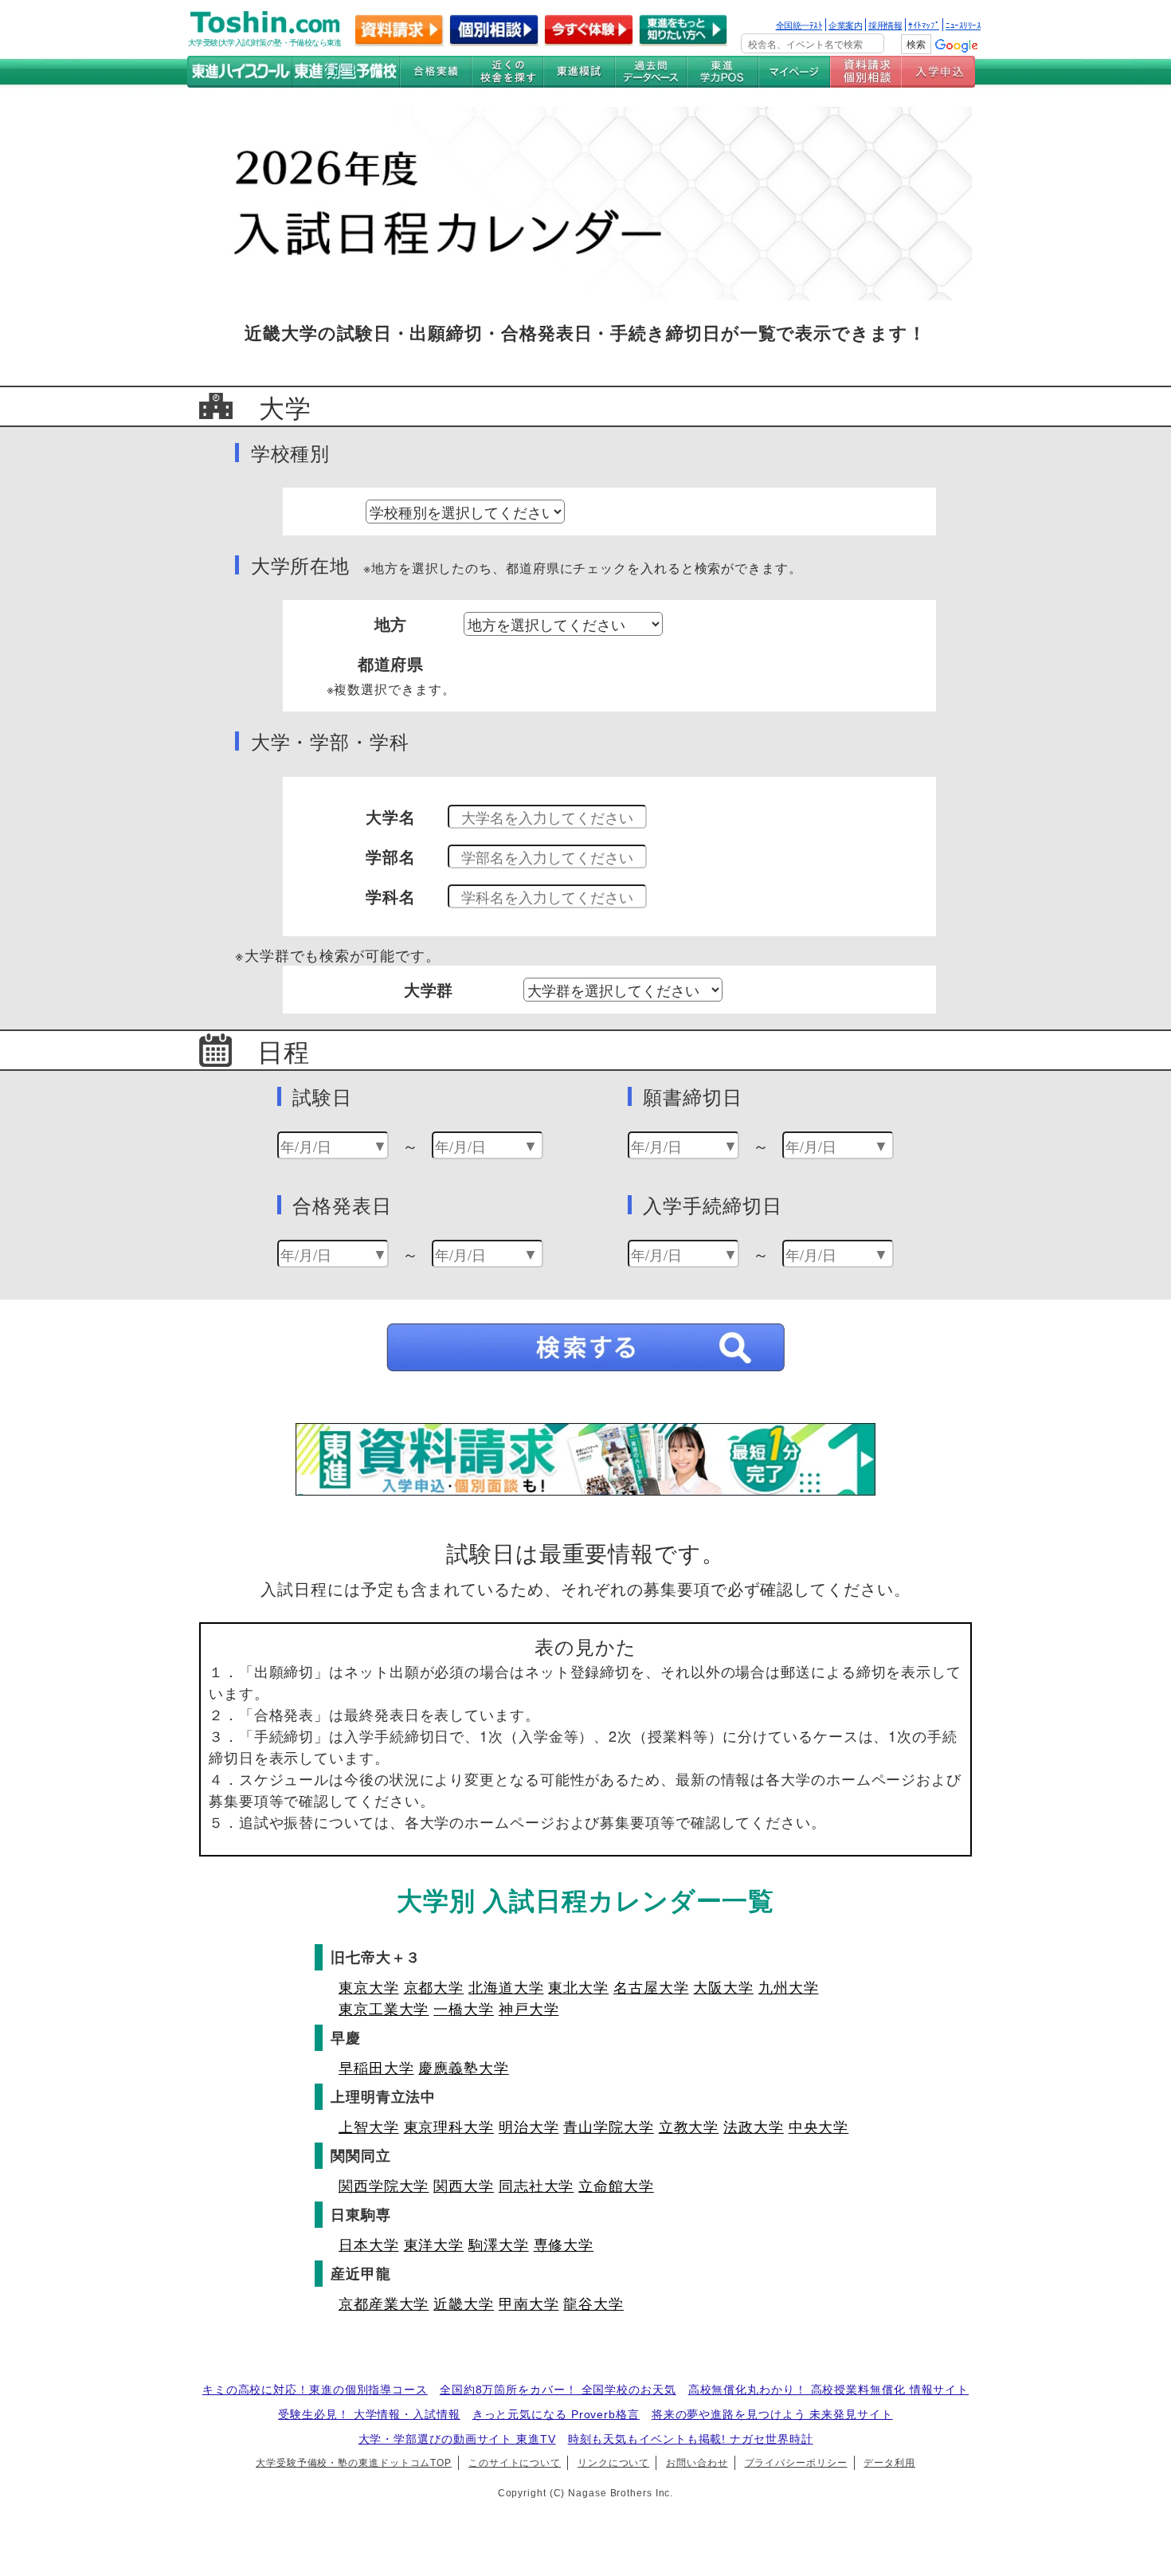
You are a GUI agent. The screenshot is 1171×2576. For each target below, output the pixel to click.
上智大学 (369, 2126)
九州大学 (789, 1986)
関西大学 (464, 2185)
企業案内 (845, 25)
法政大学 (754, 2126)
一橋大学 (464, 2008)
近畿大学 (464, 2303)
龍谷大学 (593, 2303)
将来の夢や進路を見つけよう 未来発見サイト (772, 2414)
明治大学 (529, 2126)
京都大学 (434, 1986)
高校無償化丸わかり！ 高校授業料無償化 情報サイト (829, 2390)
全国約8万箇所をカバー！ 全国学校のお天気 (558, 2390)
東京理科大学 (449, 2126)
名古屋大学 (651, 1986)
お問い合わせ (697, 2463)
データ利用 (889, 2463)
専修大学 (564, 2244)
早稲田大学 (376, 2067)
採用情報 (885, 25)
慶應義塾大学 (463, 2067)
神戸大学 (529, 2008)
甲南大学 (529, 2303)
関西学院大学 (384, 2185)
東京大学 (369, 1986)
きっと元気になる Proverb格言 (556, 2414)
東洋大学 (434, 2244)
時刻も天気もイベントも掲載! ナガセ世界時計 (691, 2439)
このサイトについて (515, 2463)
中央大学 (819, 2126)
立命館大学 (616, 2185)
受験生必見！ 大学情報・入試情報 (369, 2414)
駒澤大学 (499, 2244)
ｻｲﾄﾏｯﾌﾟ (924, 25)
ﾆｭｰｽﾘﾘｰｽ (963, 25)
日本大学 (369, 2244)
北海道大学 (506, 1986)
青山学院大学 (608, 2126)
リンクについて (613, 2463)
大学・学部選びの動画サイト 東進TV (457, 2439)
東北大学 (578, 1986)
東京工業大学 (384, 2008)
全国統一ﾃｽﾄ (799, 25)
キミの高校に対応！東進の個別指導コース (315, 2390)
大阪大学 (723, 1986)
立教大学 (689, 2126)
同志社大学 (537, 2185)
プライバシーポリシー (796, 2463)
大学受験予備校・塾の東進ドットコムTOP (354, 2463)
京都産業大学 (384, 2303)
